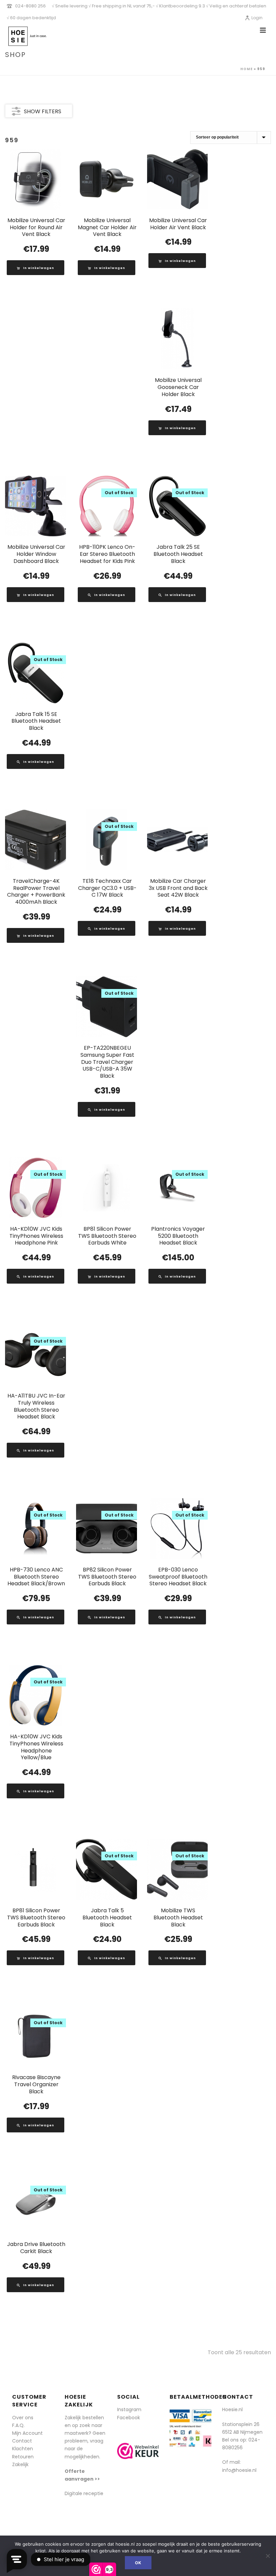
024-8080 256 (30, 6)
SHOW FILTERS (43, 111)
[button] (36, 268)
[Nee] (268, 2556)
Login (257, 18)
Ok (138, 2563)
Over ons (23, 2418)
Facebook (129, 2418)
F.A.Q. (18, 2425)
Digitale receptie (84, 2493)
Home (247, 69)
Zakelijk (20, 2464)
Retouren (23, 2457)
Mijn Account (27, 2433)
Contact (22, 2441)
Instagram (129, 2409)
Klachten (23, 2449)
